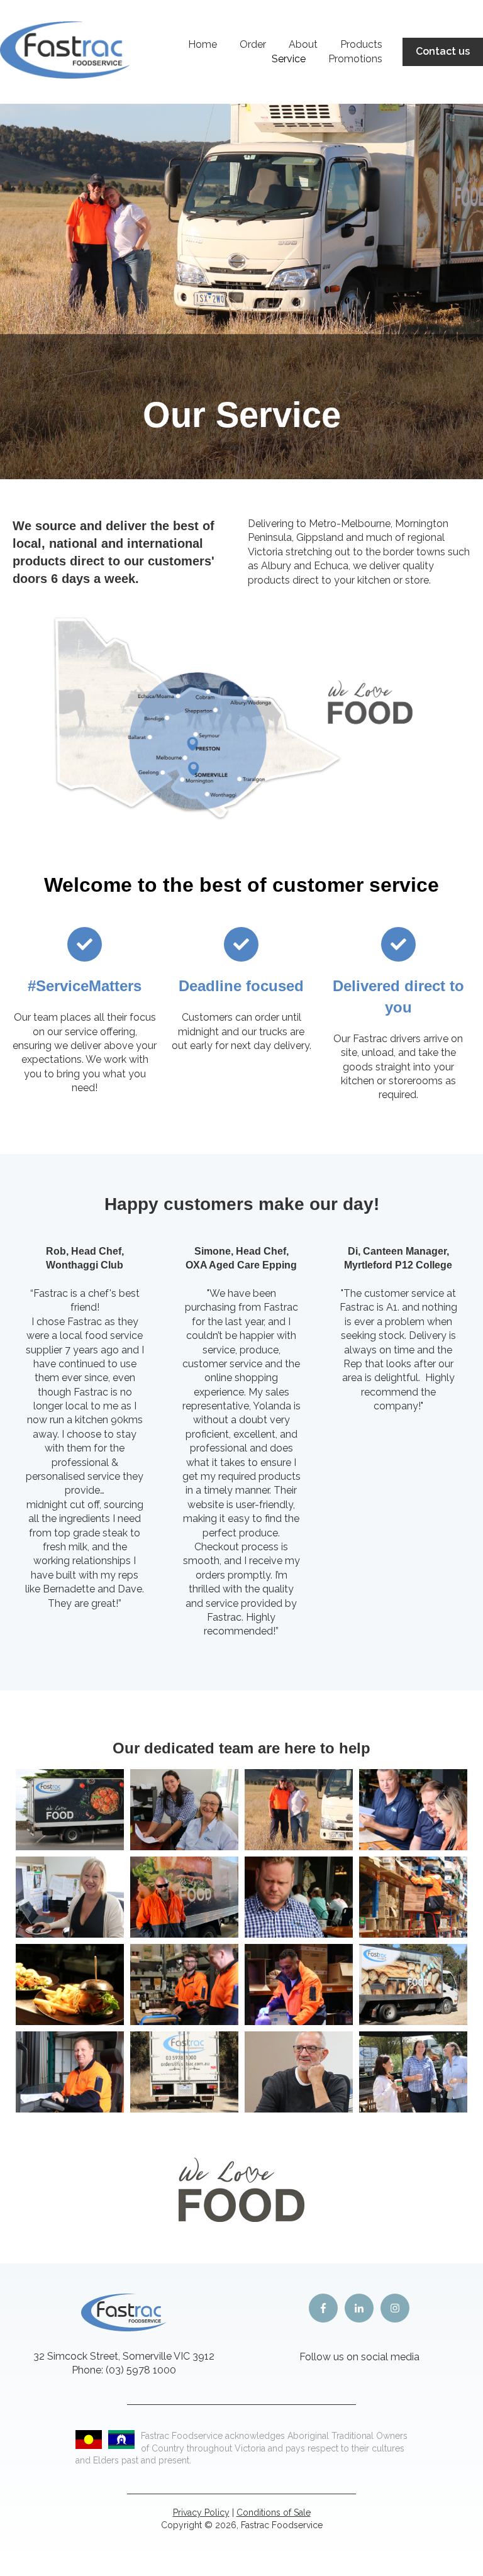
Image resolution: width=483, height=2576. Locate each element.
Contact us (443, 51)
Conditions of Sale (274, 2512)
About (303, 44)
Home (203, 44)
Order (253, 44)
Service (289, 59)
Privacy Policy (201, 2512)
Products (361, 44)
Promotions (355, 59)
